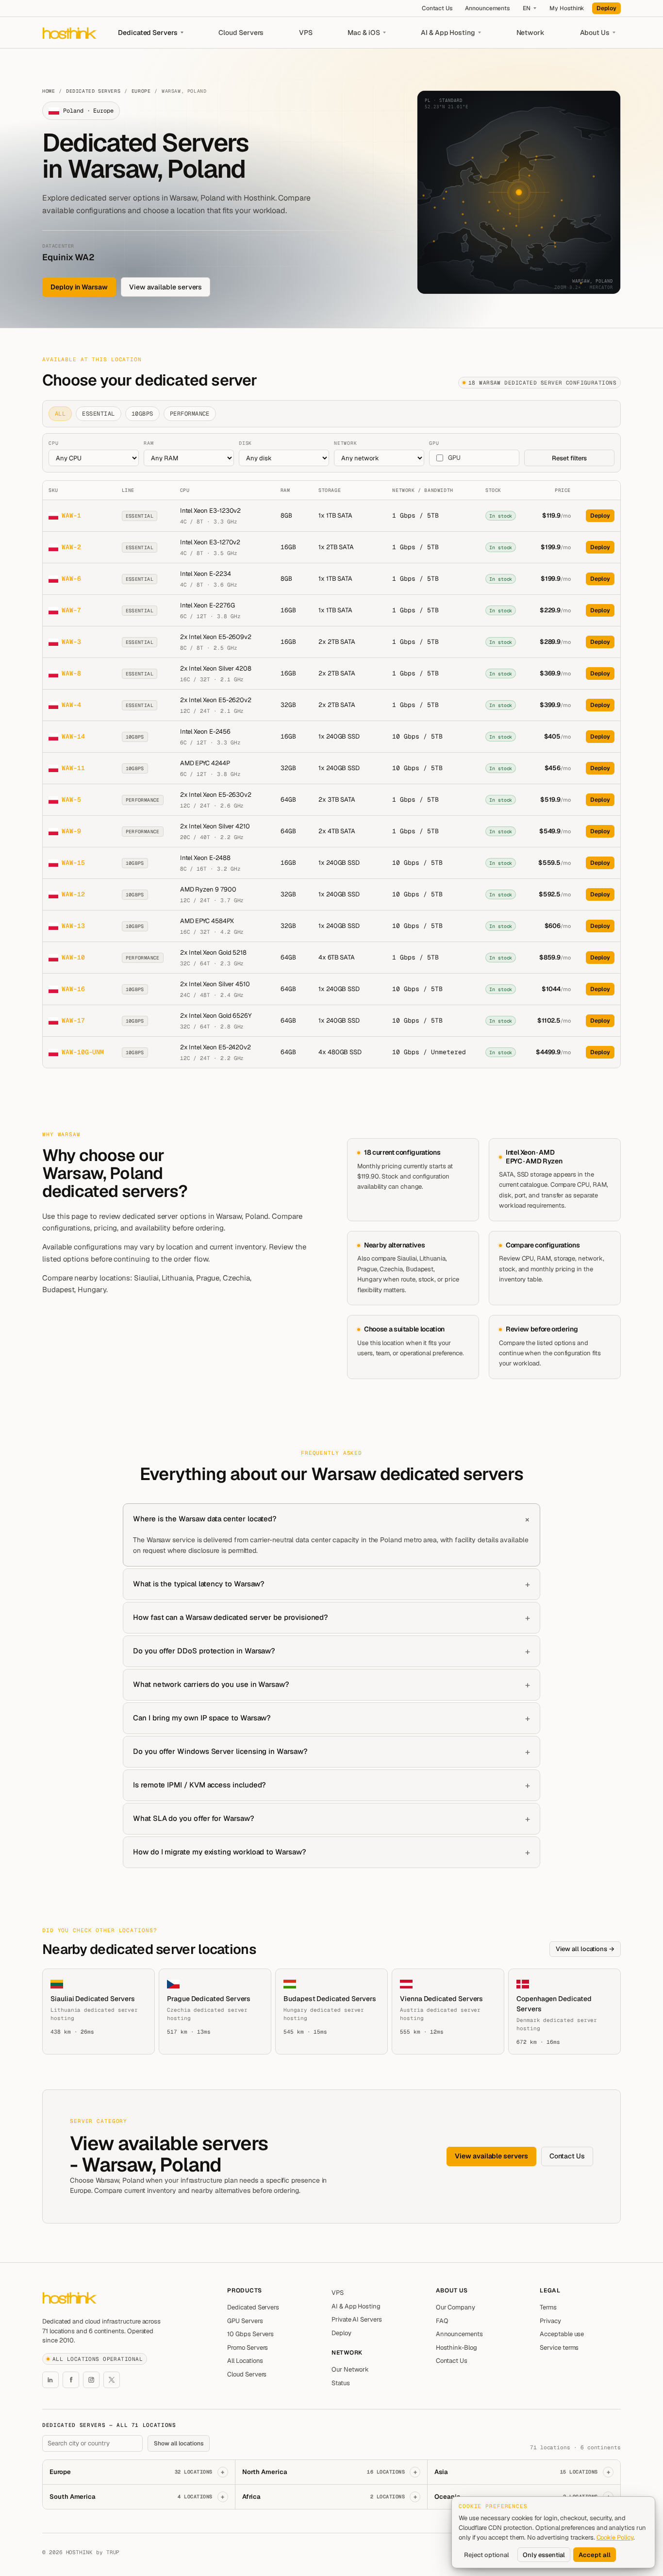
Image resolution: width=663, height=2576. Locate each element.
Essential (98, 414)
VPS (306, 33)
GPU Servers (245, 2321)
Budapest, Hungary (74, 1289)
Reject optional (487, 2555)
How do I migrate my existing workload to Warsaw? (220, 1852)
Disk (245, 443)
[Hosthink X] (112, 2380)
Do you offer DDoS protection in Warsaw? (204, 1651)
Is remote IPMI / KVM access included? (199, 1785)
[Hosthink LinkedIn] (50, 2380)
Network (531, 33)
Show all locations (179, 2443)
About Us (595, 33)
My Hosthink (567, 8)
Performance (190, 414)
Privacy (550, 2321)
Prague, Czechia (223, 1278)
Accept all (595, 2555)
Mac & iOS (364, 33)
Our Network (350, 2369)
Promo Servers (248, 2348)
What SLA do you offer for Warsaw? (194, 1818)
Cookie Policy (615, 2537)
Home (49, 91)
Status (341, 2383)
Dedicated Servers (148, 33)
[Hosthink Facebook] (71, 2380)
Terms (548, 2307)
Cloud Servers (241, 33)
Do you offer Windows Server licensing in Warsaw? (220, 1751)
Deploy (606, 8)
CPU (53, 443)
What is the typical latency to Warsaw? (199, 1584)
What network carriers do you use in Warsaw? (211, 1684)
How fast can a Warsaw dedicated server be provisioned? (231, 1617)
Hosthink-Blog (456, 2348)
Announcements (487, 8)
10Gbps (142, 414)
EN (527, 8)
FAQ (442, 2321)
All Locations (245, 2361)
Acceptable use (562, 2334)
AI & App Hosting (448, 33)
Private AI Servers (357, 2319)
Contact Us (437, 8)
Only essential (544, 2555)
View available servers (166, 287)
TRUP (113, 2552)
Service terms (559, 2348)
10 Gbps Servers (250, 2334)
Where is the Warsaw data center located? (205, 1519)
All (60, 414)
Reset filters (569, 458)
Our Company (456, 2307)
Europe (141, 91)
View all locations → (585, 1949)
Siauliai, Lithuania (163, 1278)
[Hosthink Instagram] (91, 2380)
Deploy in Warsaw (79, 287)
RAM (149, 443)
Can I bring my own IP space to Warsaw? (202, 1718)
